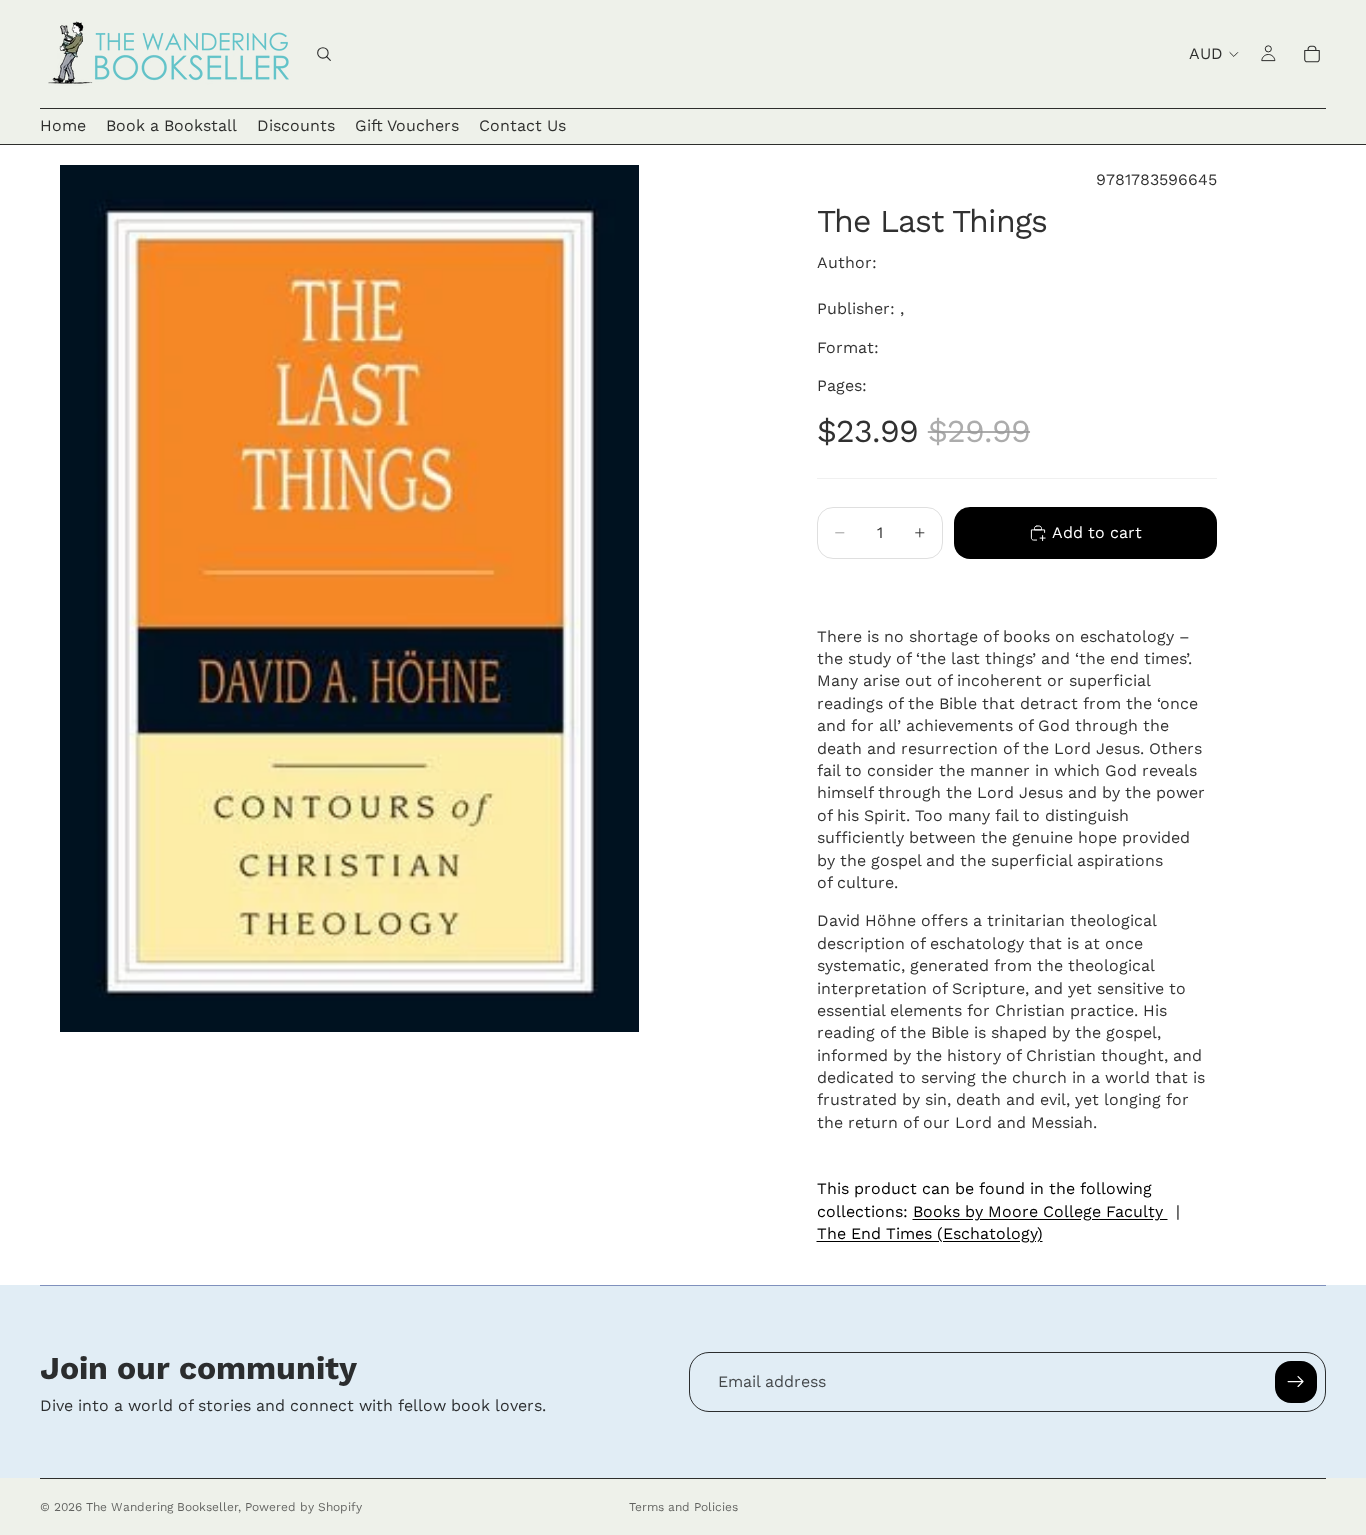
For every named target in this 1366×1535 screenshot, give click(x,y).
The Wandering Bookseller (162, 1507)
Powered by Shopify (303, 1507)
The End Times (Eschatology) (930, 1233)
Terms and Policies (683, 1507)
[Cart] (1312, 54)
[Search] (324, 54)
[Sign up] (1296, 1382)
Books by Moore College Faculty (1040, 1211)
